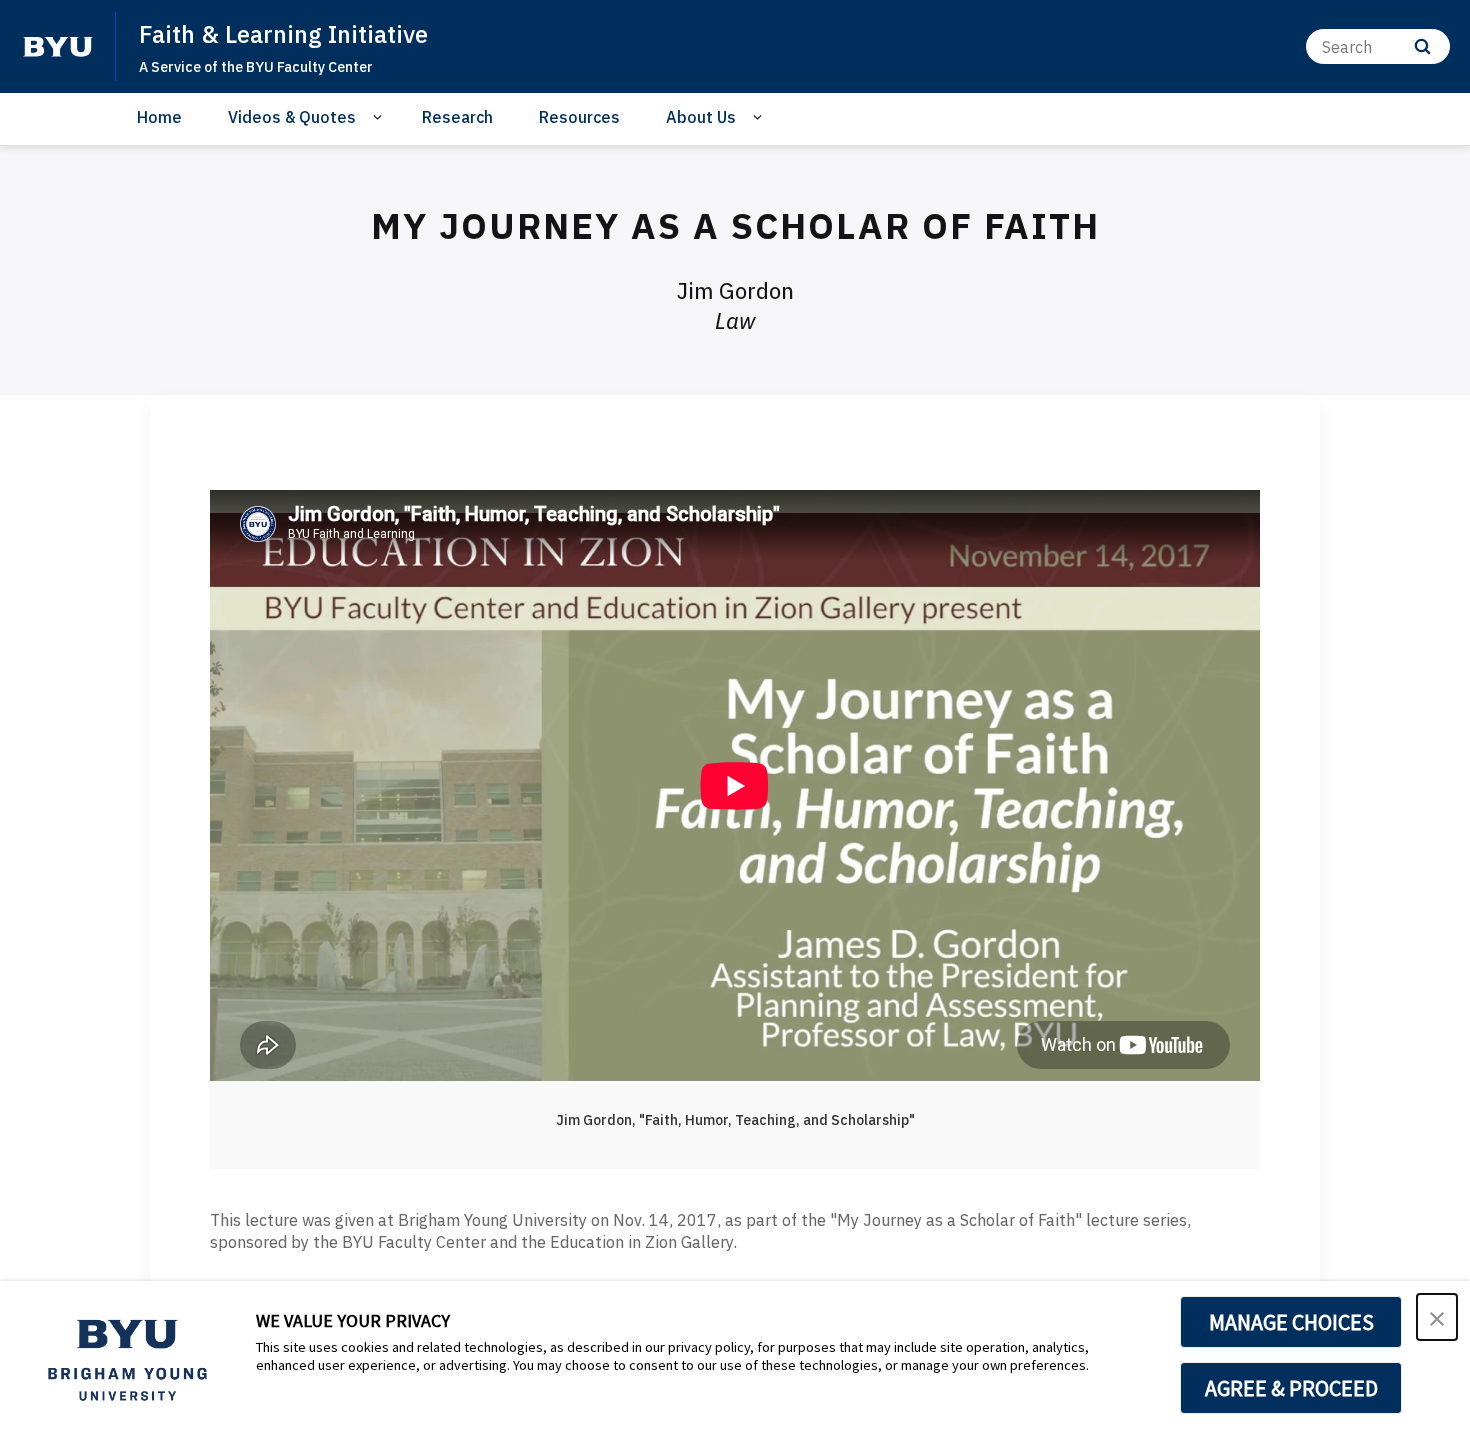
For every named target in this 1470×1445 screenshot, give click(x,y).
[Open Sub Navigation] (380, 117)
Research (457, 117)
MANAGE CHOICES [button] (1291, 1322)
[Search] (1422, 46)
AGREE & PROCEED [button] (1291, 1388)
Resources (579, 117)
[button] (1437, 1317)
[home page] (58, 47)
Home (159, 117)
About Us (701, 117)
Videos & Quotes (292, 117)
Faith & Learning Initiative (283, 34)
